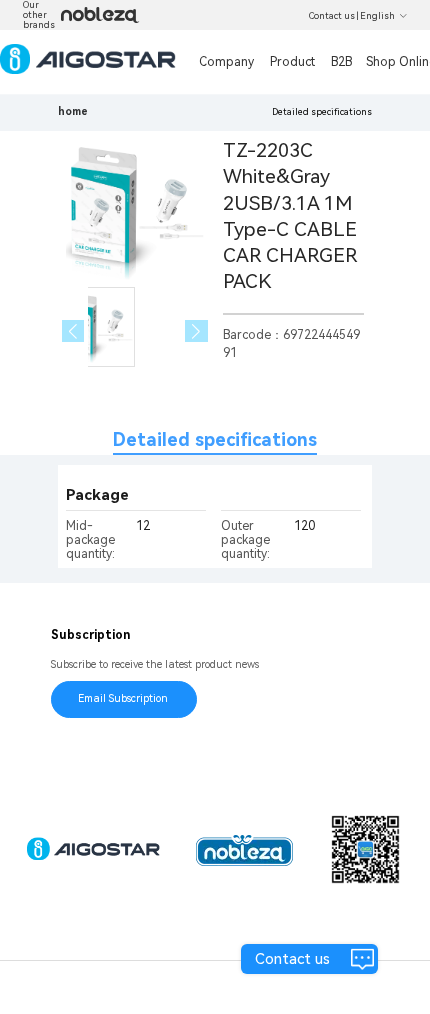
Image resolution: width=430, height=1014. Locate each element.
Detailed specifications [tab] (215, 439)
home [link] (73, 111)
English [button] (377, 16)
